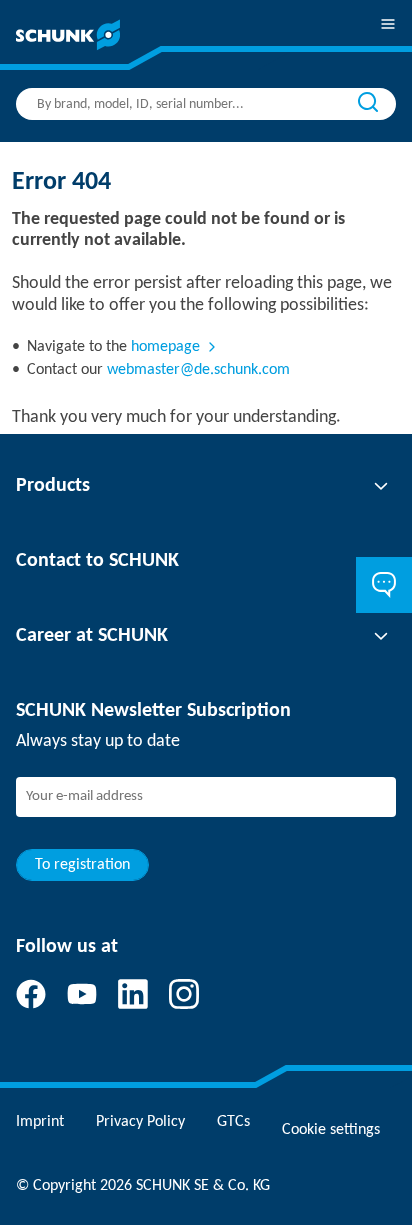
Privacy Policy (140, 1122)
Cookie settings (331, 1130)
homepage (165, 347)
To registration (82, 865)
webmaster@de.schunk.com (198, 370)
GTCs (233, 1122)
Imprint (40, 1122)
